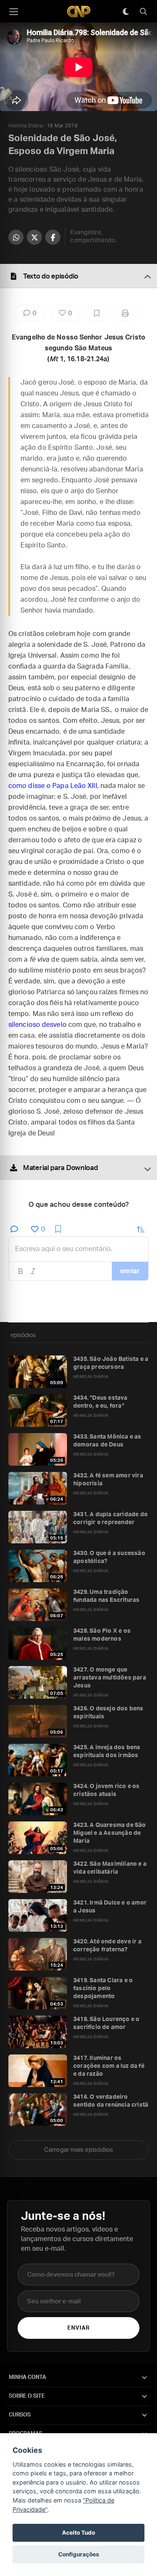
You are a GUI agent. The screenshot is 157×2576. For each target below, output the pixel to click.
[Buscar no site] (143, 12)
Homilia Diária (25, 126)
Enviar (78, 2328)
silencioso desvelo (37, 1025)
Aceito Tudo (78, 2533)
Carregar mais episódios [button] (78, 2150)
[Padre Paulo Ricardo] (79, 11)
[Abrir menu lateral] (13, 12)
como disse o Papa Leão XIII (53, 786)
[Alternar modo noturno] (126, 12)
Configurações (79, 2554)
